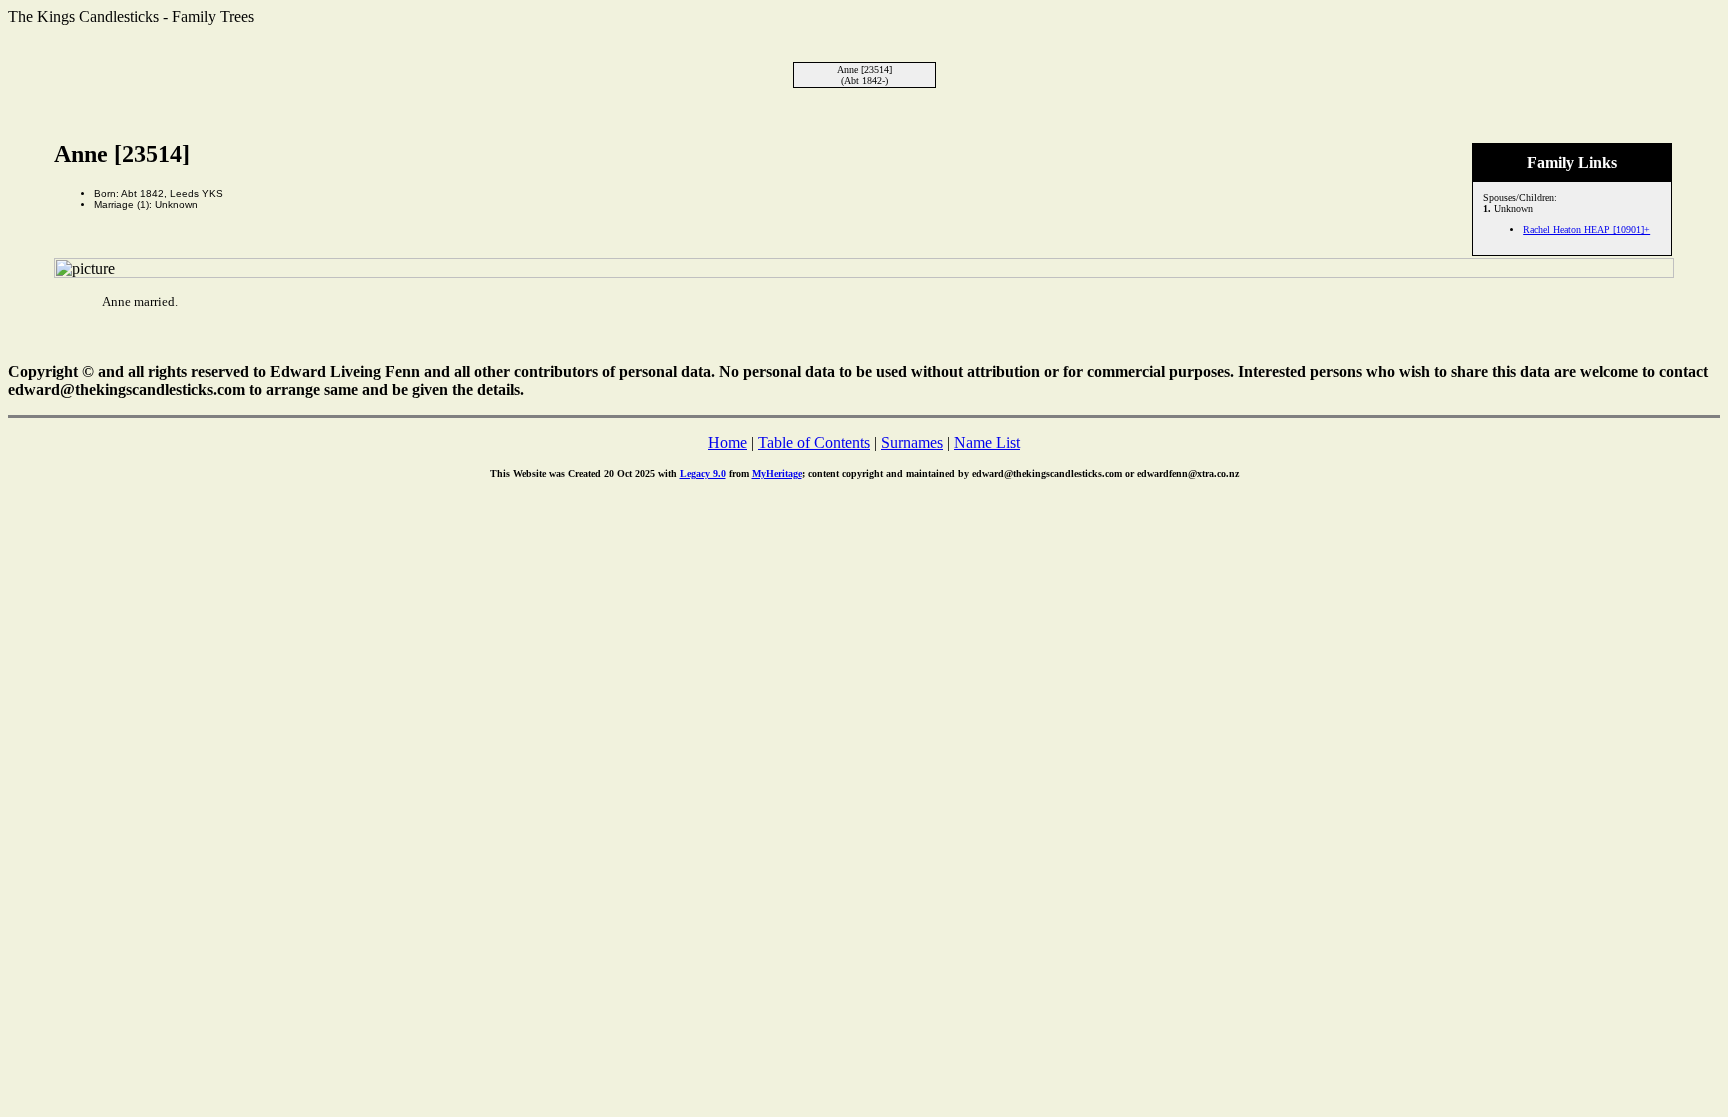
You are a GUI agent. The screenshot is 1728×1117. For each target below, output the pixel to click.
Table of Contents (814, 442)
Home (727, 442)
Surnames (912, 442)
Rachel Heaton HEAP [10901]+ (1586, 229)
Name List (987, 442)
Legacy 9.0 (703, 473)
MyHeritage (777, 473)
